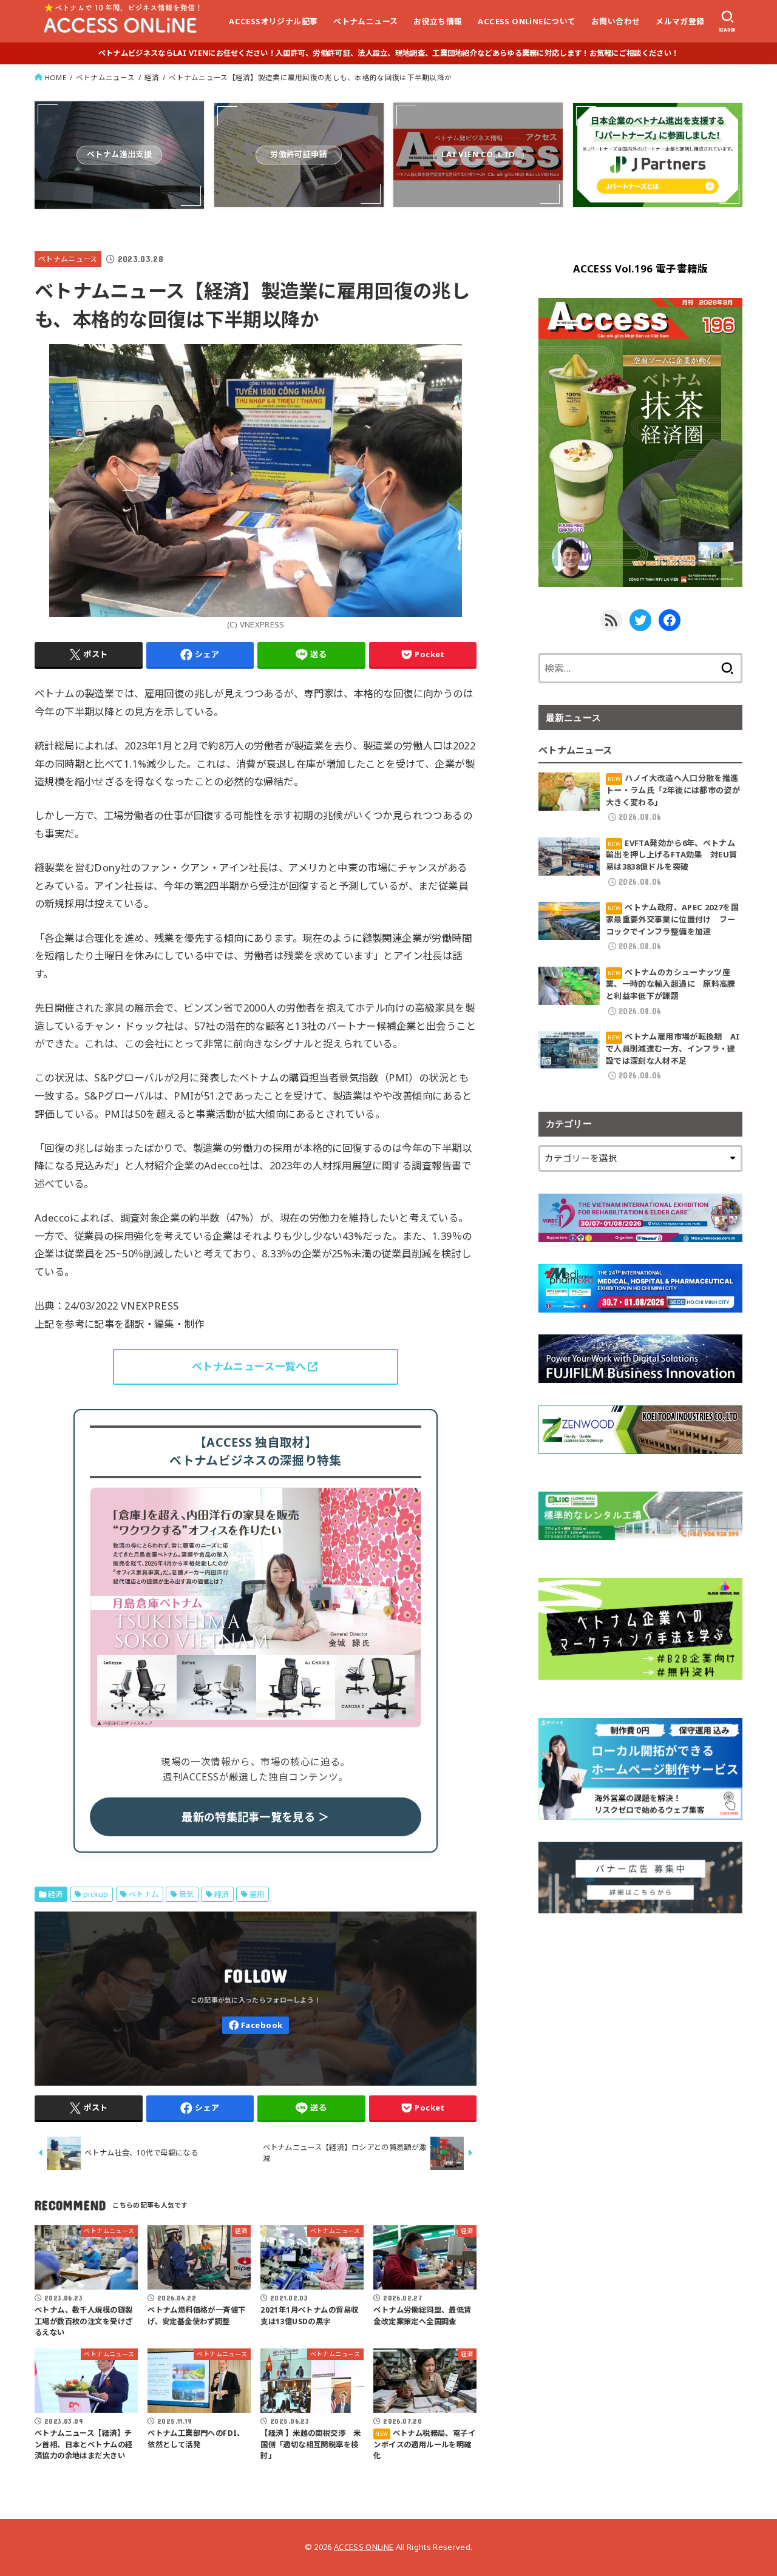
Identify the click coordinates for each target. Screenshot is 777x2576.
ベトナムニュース (365, 21)
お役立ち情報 (438, 21)
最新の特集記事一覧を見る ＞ (255, 1817)
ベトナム (249, 1366)
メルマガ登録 (680, 21)
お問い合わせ (616, 21)
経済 (152, 77)
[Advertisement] (640, 2020)
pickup (96, 1894)
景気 (187, 1894)
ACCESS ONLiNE (364, 2547)
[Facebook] (256, 2025)
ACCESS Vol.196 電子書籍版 (641, 269)
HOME (56, 77)
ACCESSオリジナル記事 (273, 21)
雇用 (257, 1894)
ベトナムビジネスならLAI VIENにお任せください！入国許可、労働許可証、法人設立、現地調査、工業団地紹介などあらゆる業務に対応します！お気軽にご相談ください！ (388, 53)
